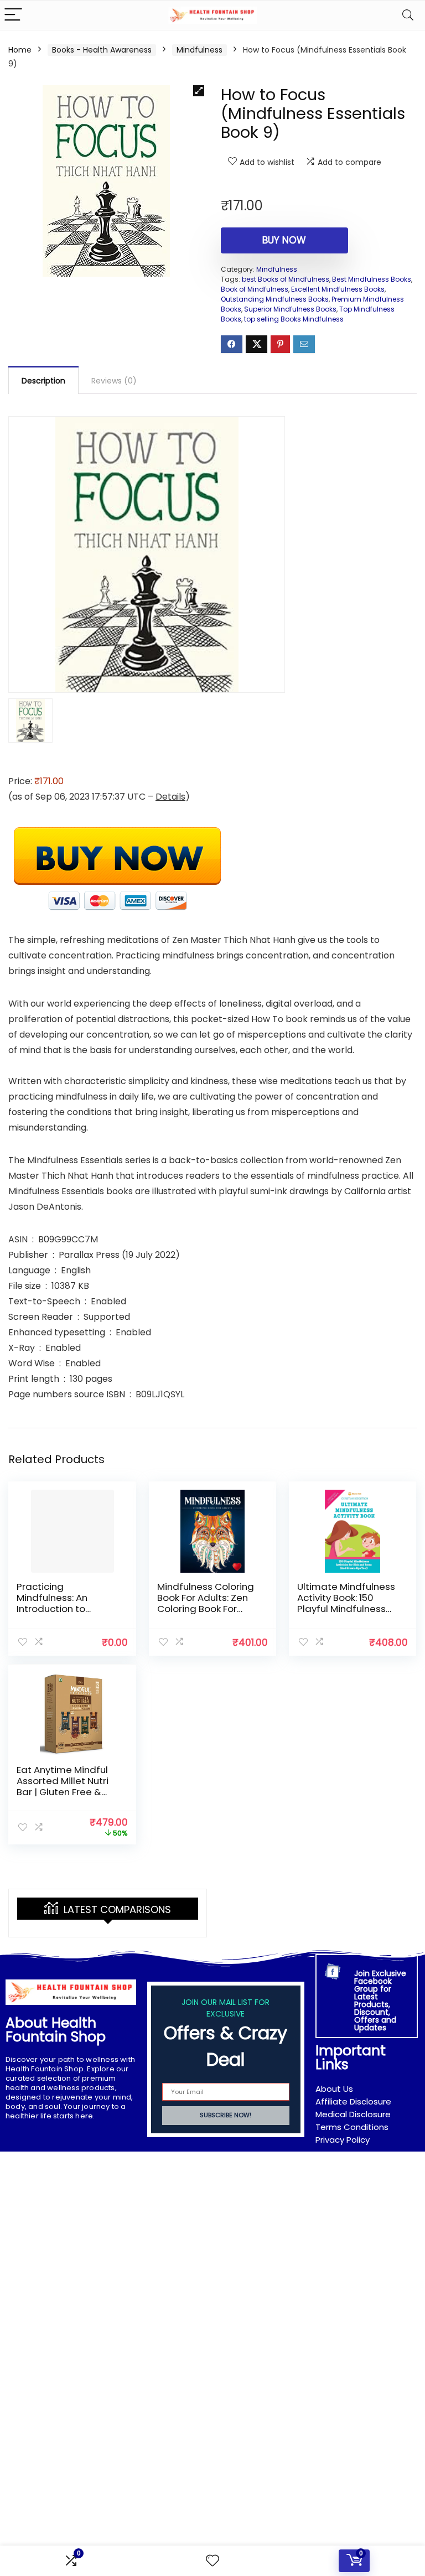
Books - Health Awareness (102, 50)
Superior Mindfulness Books (290, 309)
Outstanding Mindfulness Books (275, 299)
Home (20, 50)
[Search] (408, 15)
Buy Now (284, 240)
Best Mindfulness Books (372, 279)
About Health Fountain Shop (56, 2030)
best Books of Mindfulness (286, 279)
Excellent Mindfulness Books (338, 289)
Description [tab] (43, 381)
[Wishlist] (212, 2561)
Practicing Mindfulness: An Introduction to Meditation (52, 1603)
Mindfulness (199, 50)
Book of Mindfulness (255, 289)
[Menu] (13, 15)
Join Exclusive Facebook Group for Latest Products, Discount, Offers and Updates (380, 2000)
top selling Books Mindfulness (294, 319)
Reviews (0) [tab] (114, 381)
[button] (199, 91)
